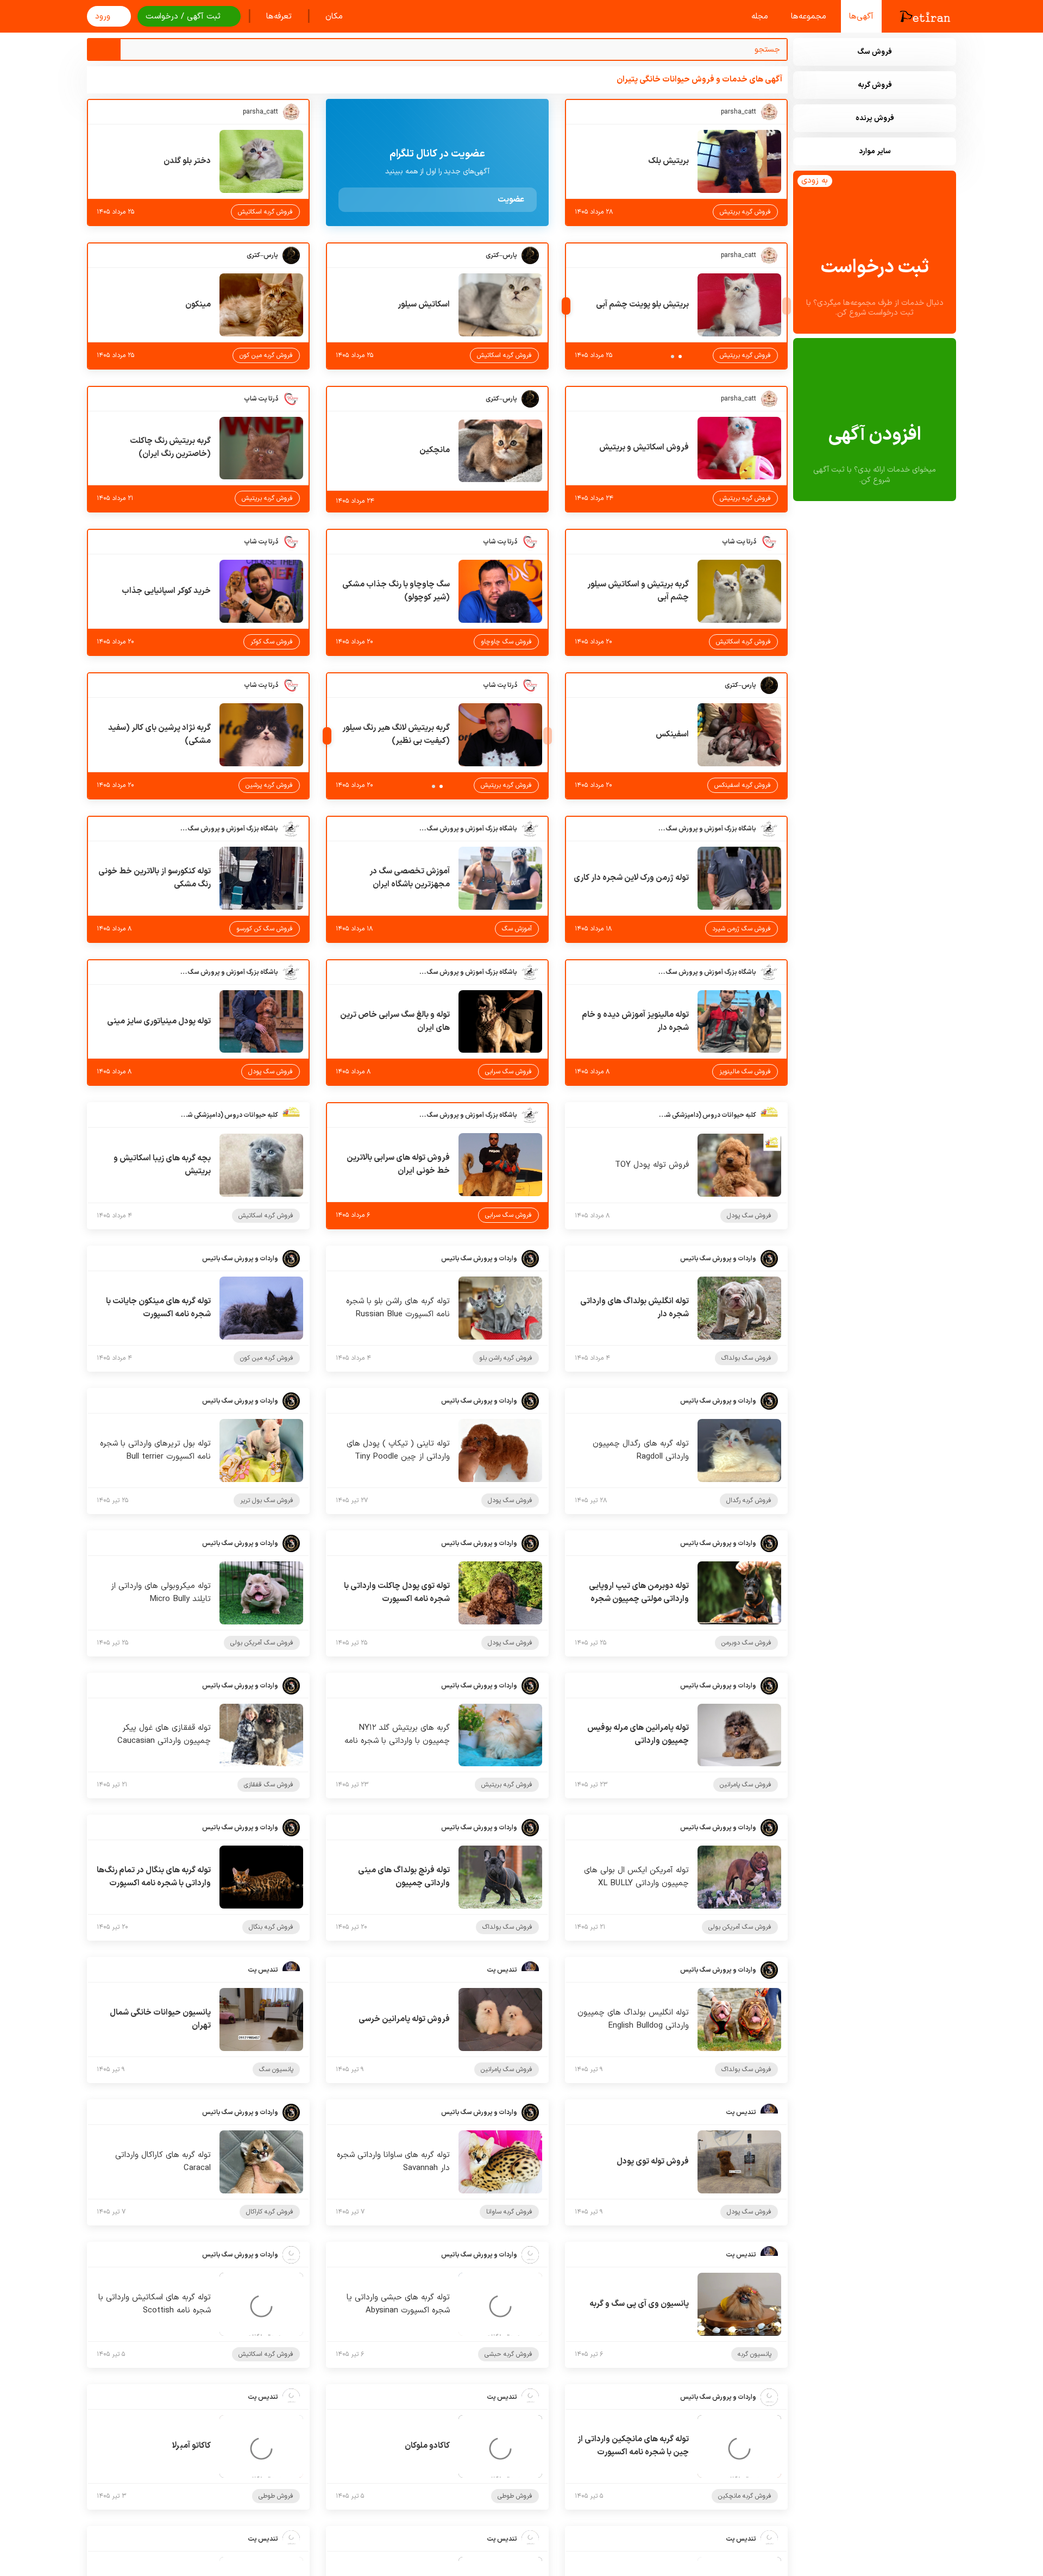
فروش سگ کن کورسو (265, 929)
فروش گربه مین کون (266, 355)
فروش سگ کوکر (272, 642)
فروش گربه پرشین (269, 785)
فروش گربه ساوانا (509, 2212)
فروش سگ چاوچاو (506, 642)
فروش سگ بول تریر (267, 1500)
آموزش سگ (517, 929)
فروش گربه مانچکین (745, 2496)
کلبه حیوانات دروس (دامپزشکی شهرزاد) (707, 1115)
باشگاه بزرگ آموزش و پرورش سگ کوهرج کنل (707, 829)
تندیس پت (502, 1970)
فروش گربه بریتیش (745, 212)
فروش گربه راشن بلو (506, 1358)
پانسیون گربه (755, 2354)
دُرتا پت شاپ (261, 399)
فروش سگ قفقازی (269, 1785)
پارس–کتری (501, 255)
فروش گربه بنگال (271, 1927)
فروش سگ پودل (271, 1072)
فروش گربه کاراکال (270, 2212)
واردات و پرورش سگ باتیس (718, 1259)
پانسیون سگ (276, 2069)
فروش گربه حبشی (508, 2354)
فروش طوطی (515, 2496)
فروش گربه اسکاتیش (265, 212)
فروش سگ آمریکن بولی (262, 1643)
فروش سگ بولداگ (746, 1358)
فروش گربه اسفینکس (743, 785)
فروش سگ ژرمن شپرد (742, 929)
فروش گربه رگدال (749, 1500)
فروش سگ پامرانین (746, 1785)
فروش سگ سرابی (508, 1072)
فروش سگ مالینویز (745, 1072)
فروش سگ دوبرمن (746, 1643)
